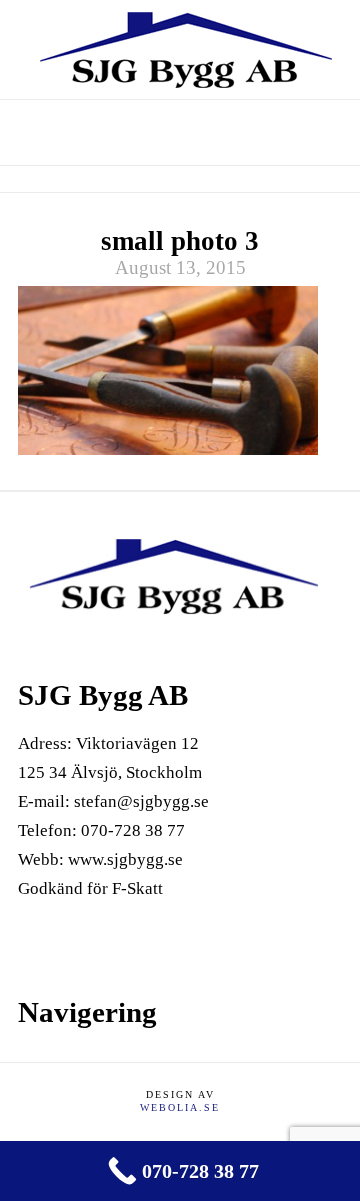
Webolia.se (180, 1107)
